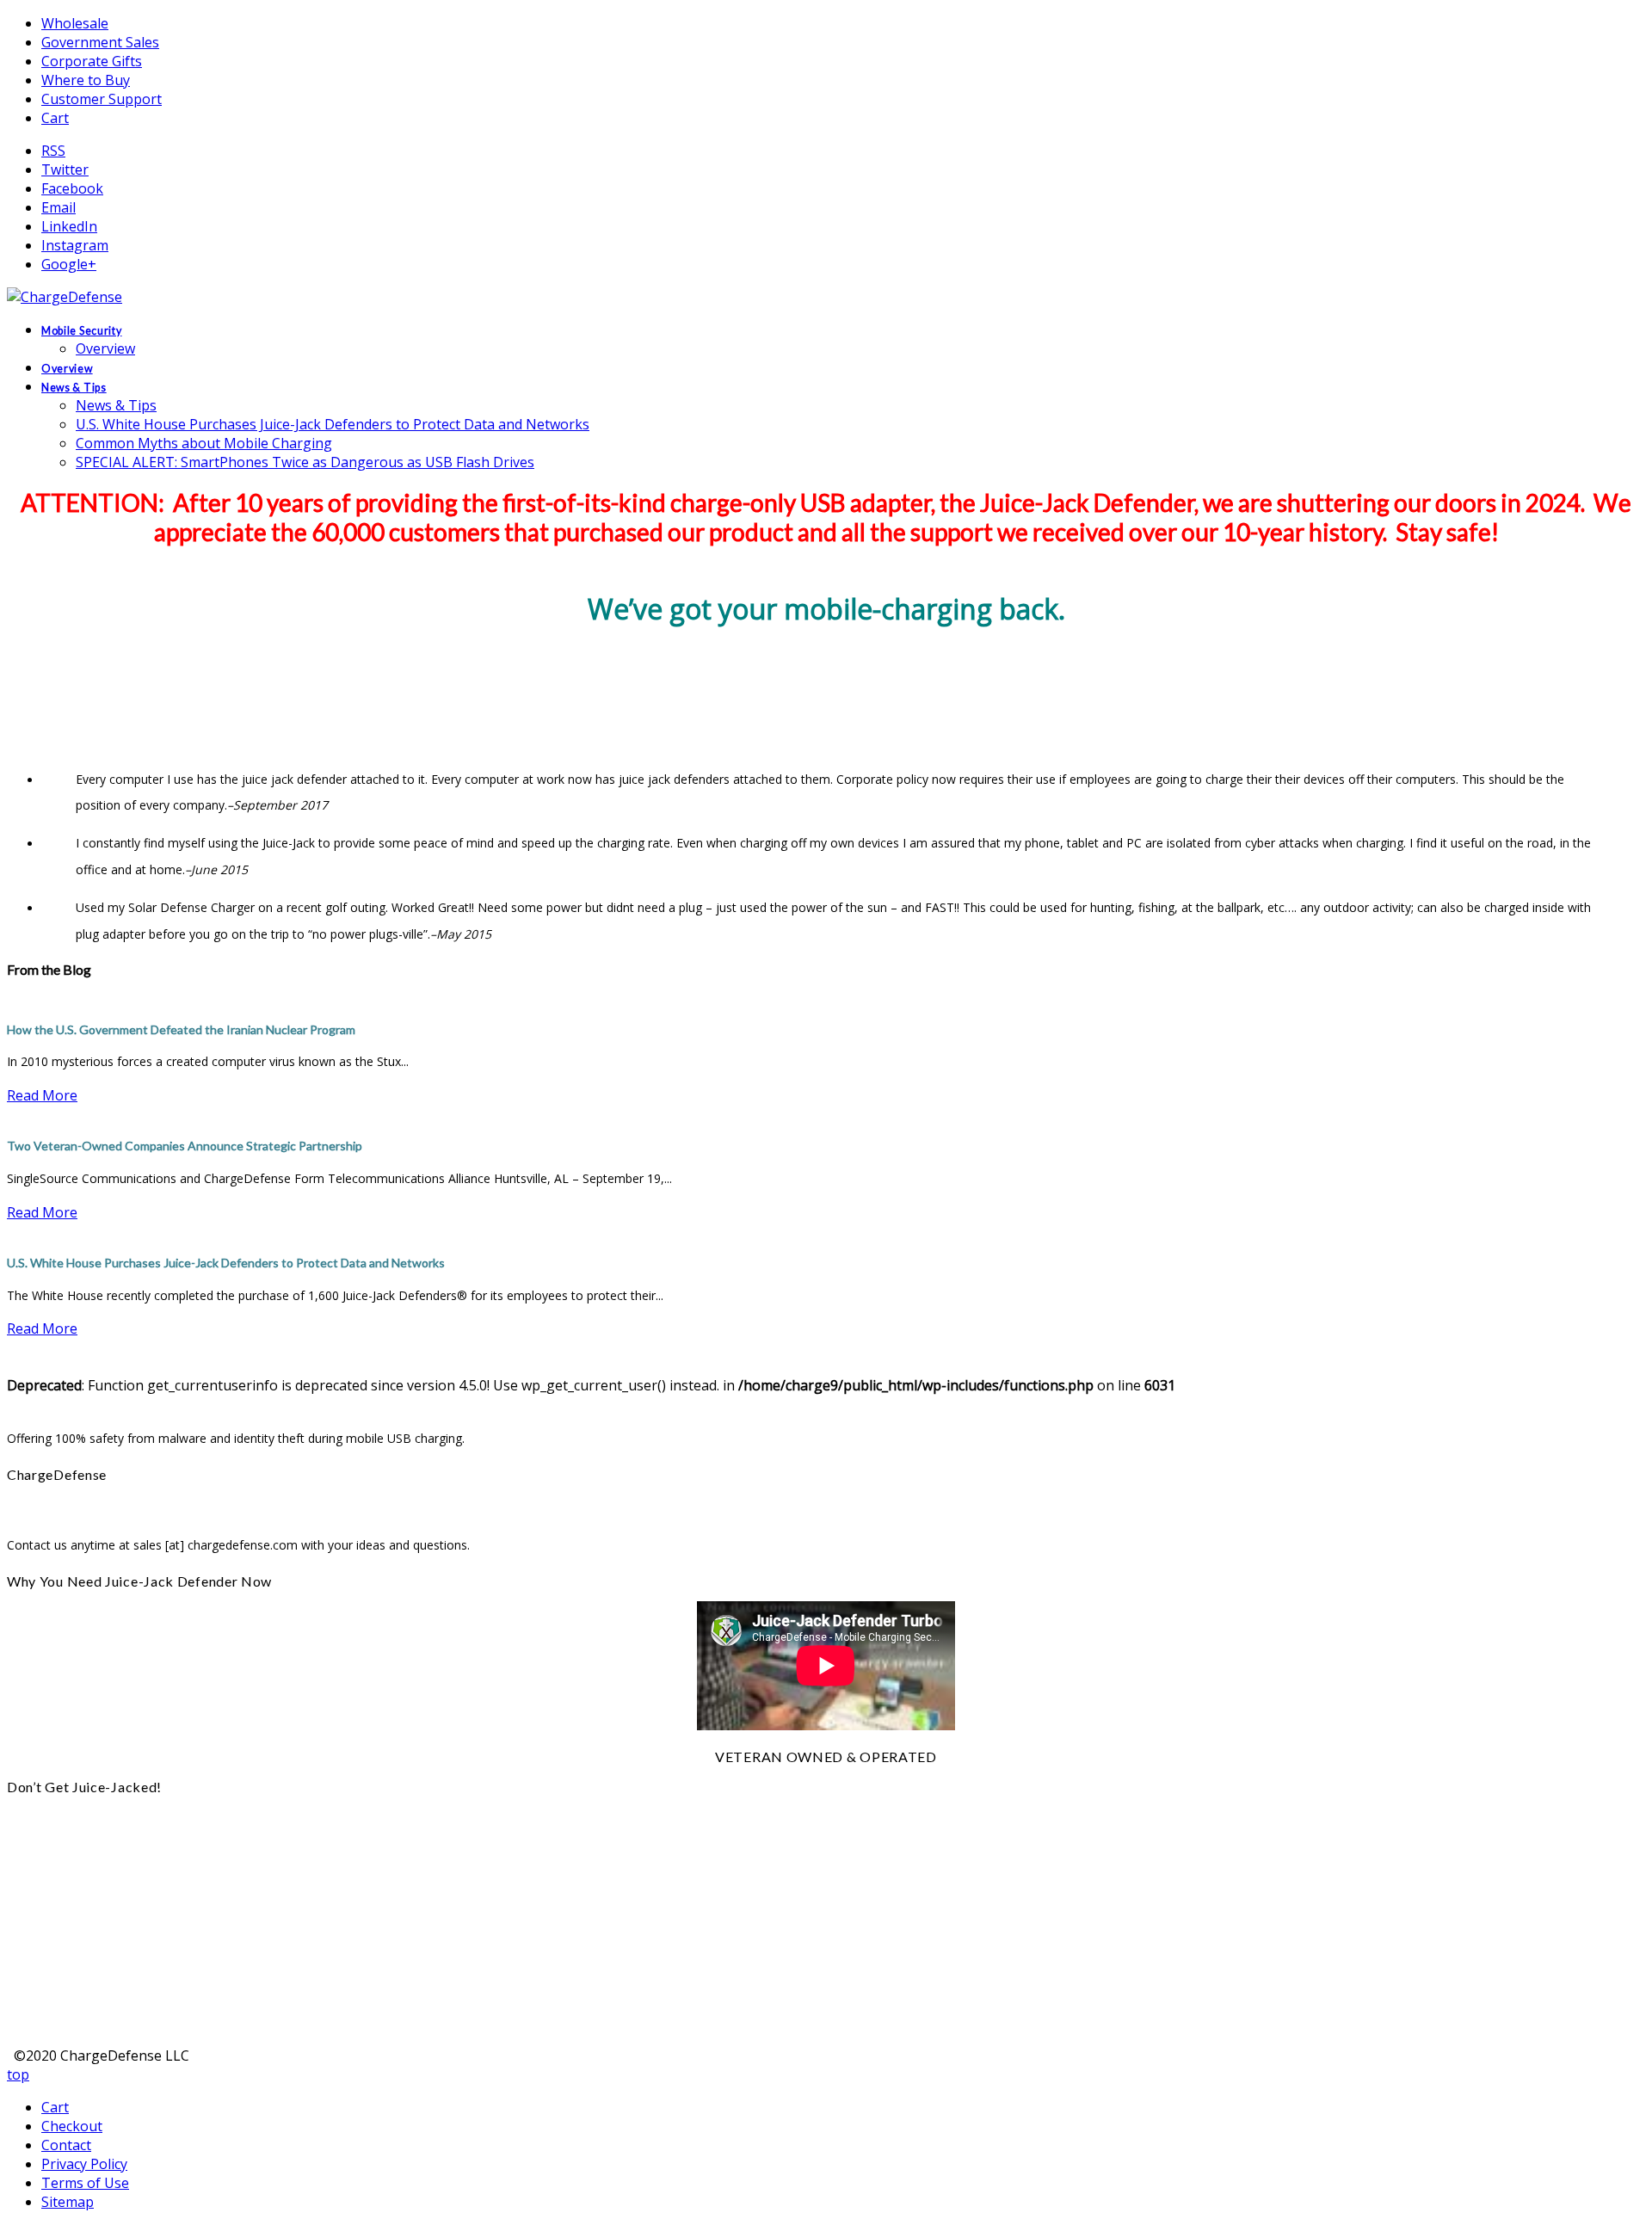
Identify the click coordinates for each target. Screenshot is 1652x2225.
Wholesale (75, 23)
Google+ (69, 264)
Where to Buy (86, 80)
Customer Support (102, 99)
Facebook (72, 188)
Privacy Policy (84, 2164)
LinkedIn (69, 226)
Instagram (75, 245)
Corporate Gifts (92, 61)
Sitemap (68, 2202)
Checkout (72, 2126)
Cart (55, 118)
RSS (53, 151)
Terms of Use (85, 2183)
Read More (42, 1095)
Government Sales (100, 42)
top (18, 2074)
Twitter (65, 169)
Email (59, 207)
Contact (66, 2145)
